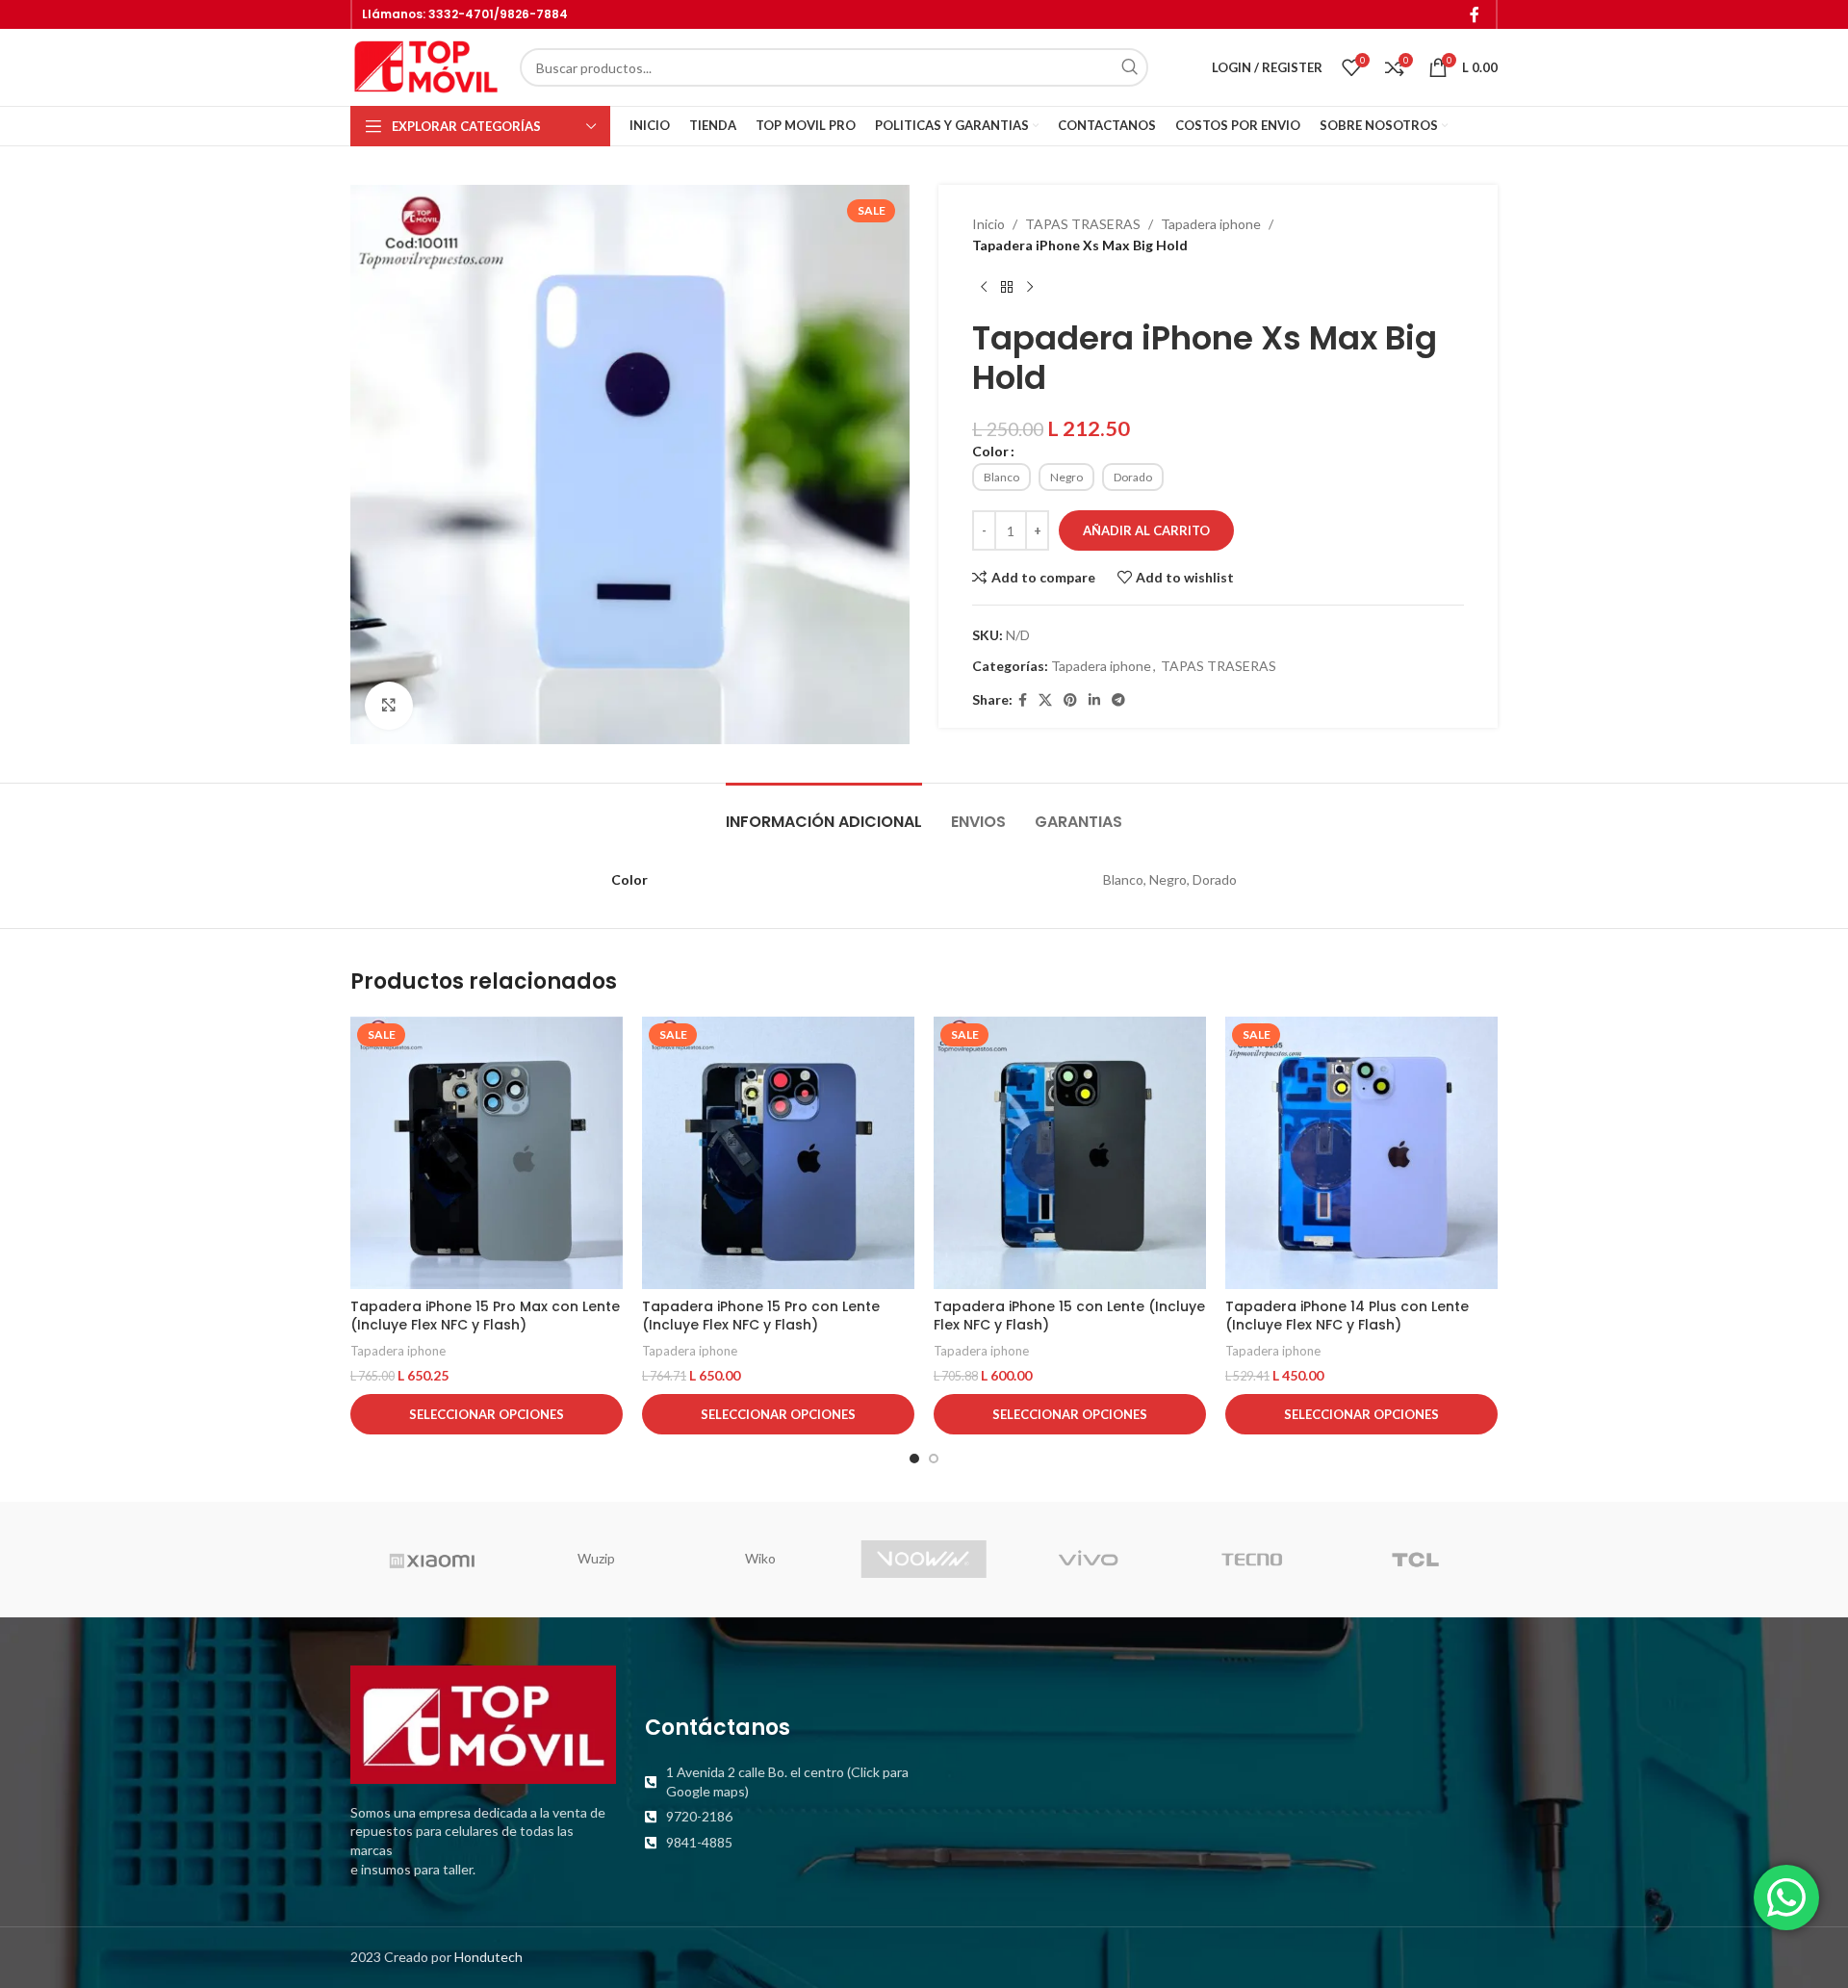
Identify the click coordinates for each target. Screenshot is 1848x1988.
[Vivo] (1088, 1560)
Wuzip (596, 1558)
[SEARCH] (1129, 67)
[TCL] (1416, 1560)
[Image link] (483, 1723)
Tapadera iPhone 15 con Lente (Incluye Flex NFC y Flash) (1069, 1316)
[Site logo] (425, 66)
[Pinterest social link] (1070, 700)
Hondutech (488, 1957)
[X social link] (1045, 700)
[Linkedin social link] (1094, 700)
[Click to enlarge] (389, 706)
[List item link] (778, 1781)
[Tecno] (1251, 1560)
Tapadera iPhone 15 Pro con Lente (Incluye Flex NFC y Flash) (761, 1316)
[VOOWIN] (924, 1560)
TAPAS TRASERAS (1083, 224)
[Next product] (1030, 288)
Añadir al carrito (1146, 530)
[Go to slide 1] (914, 1459)
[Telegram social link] (1118, 700)
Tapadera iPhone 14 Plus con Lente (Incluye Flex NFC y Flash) (1347, 1316)
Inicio (988, 224)
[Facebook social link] (1475, 14)
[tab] (824, 812)
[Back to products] (1007, 288)
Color (990, 451)
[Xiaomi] (432, 1560)
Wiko (760, 1558)
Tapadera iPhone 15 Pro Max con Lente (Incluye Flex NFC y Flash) (485, 1316)
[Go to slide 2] (934, 1459)
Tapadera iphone (1211, 224)
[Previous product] (984, 288)
